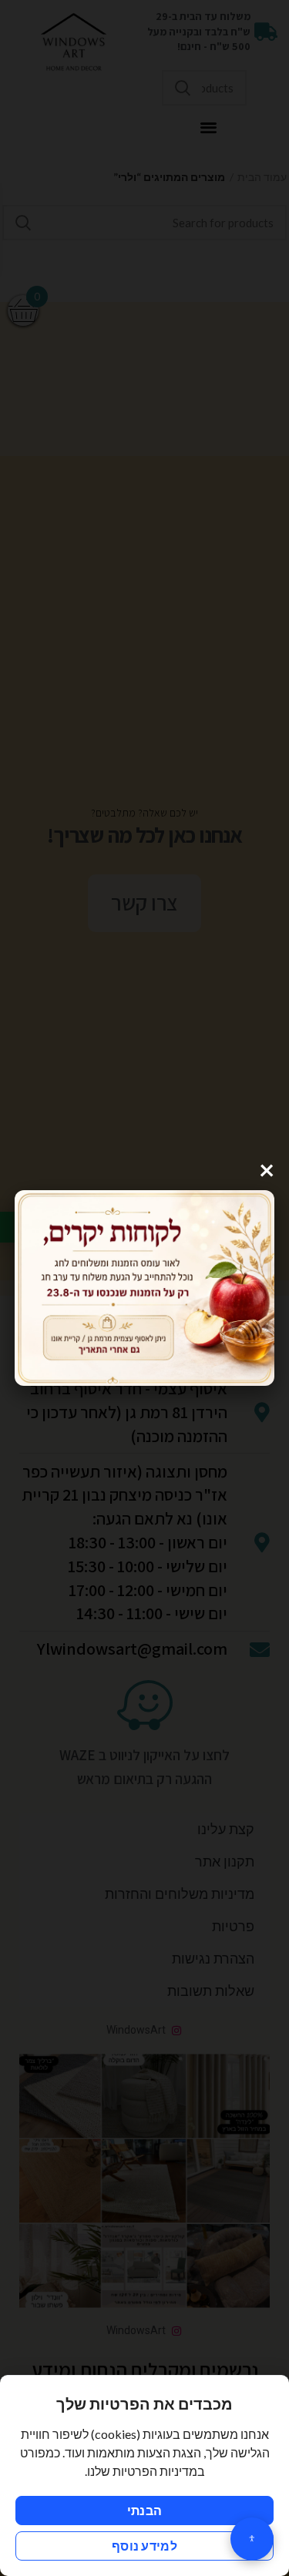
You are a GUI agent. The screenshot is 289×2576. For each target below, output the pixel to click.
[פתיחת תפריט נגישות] (252, 2539)
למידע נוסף (144, 2546)
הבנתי (145, 2510)
